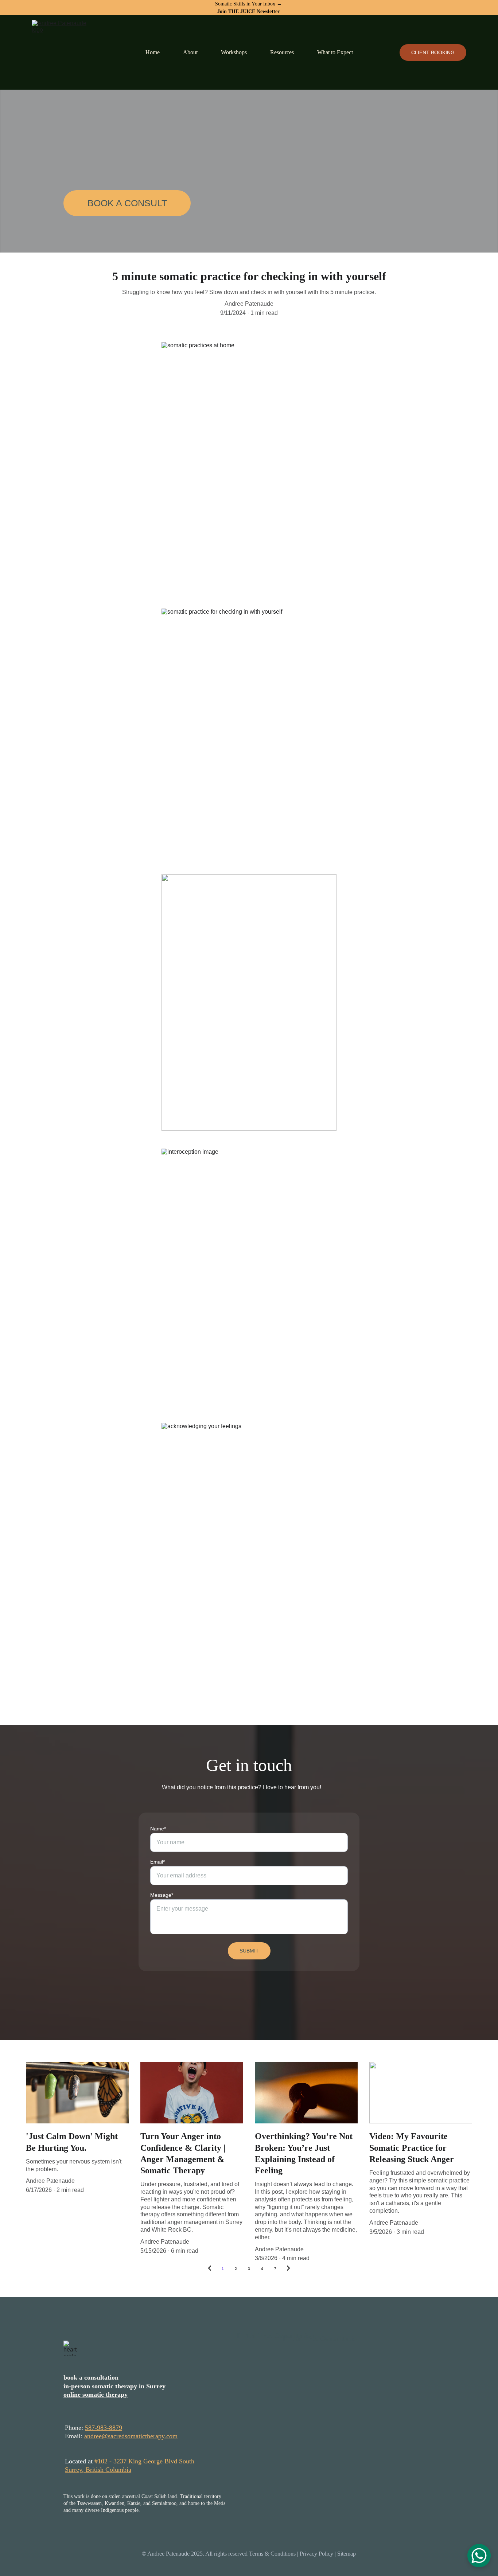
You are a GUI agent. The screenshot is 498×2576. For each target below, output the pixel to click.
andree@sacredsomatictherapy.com (131, 2436)
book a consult (127, 203)
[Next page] (288, 2269)
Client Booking (433, 52)
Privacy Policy (316, 2554)
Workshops (234, 52)
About (190, 52)
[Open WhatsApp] (479, 2556)
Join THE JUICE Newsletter (248, 11)
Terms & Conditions (272, 2554)
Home (153, 52)
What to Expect (335, 52)
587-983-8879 (104, 2428)
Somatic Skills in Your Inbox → (249, 4)
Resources (282, 52)
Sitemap (347, 2554)
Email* (157, 1862)
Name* (158, 1829)
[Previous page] (210, 2269)
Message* (162, 1895)
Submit (249, 1951)
